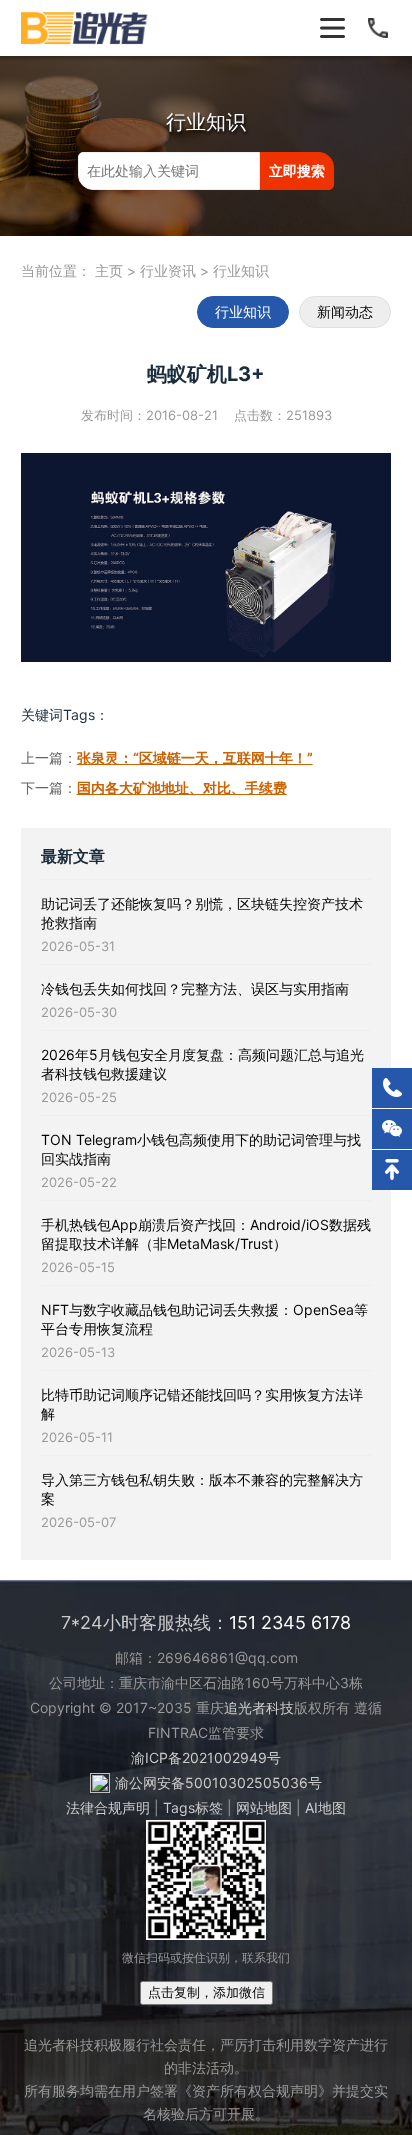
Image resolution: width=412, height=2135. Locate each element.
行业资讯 (168, 270)
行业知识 (241, 270)
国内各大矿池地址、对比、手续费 (182, 787)
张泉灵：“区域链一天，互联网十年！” (195, 757)
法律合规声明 (108, 1807)
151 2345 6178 (290, 1622)
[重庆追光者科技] (86, 28)
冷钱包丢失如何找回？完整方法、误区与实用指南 (195, 988)
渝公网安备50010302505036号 (218, 1782)
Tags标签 (193, 1807)
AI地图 (325, 1807)
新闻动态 (345, 311)
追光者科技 (259, 1707)
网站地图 (264, 1807)
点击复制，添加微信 (206, 1992)
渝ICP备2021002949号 (206, 1757)
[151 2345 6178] (392, 1088)
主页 (109, 270)
